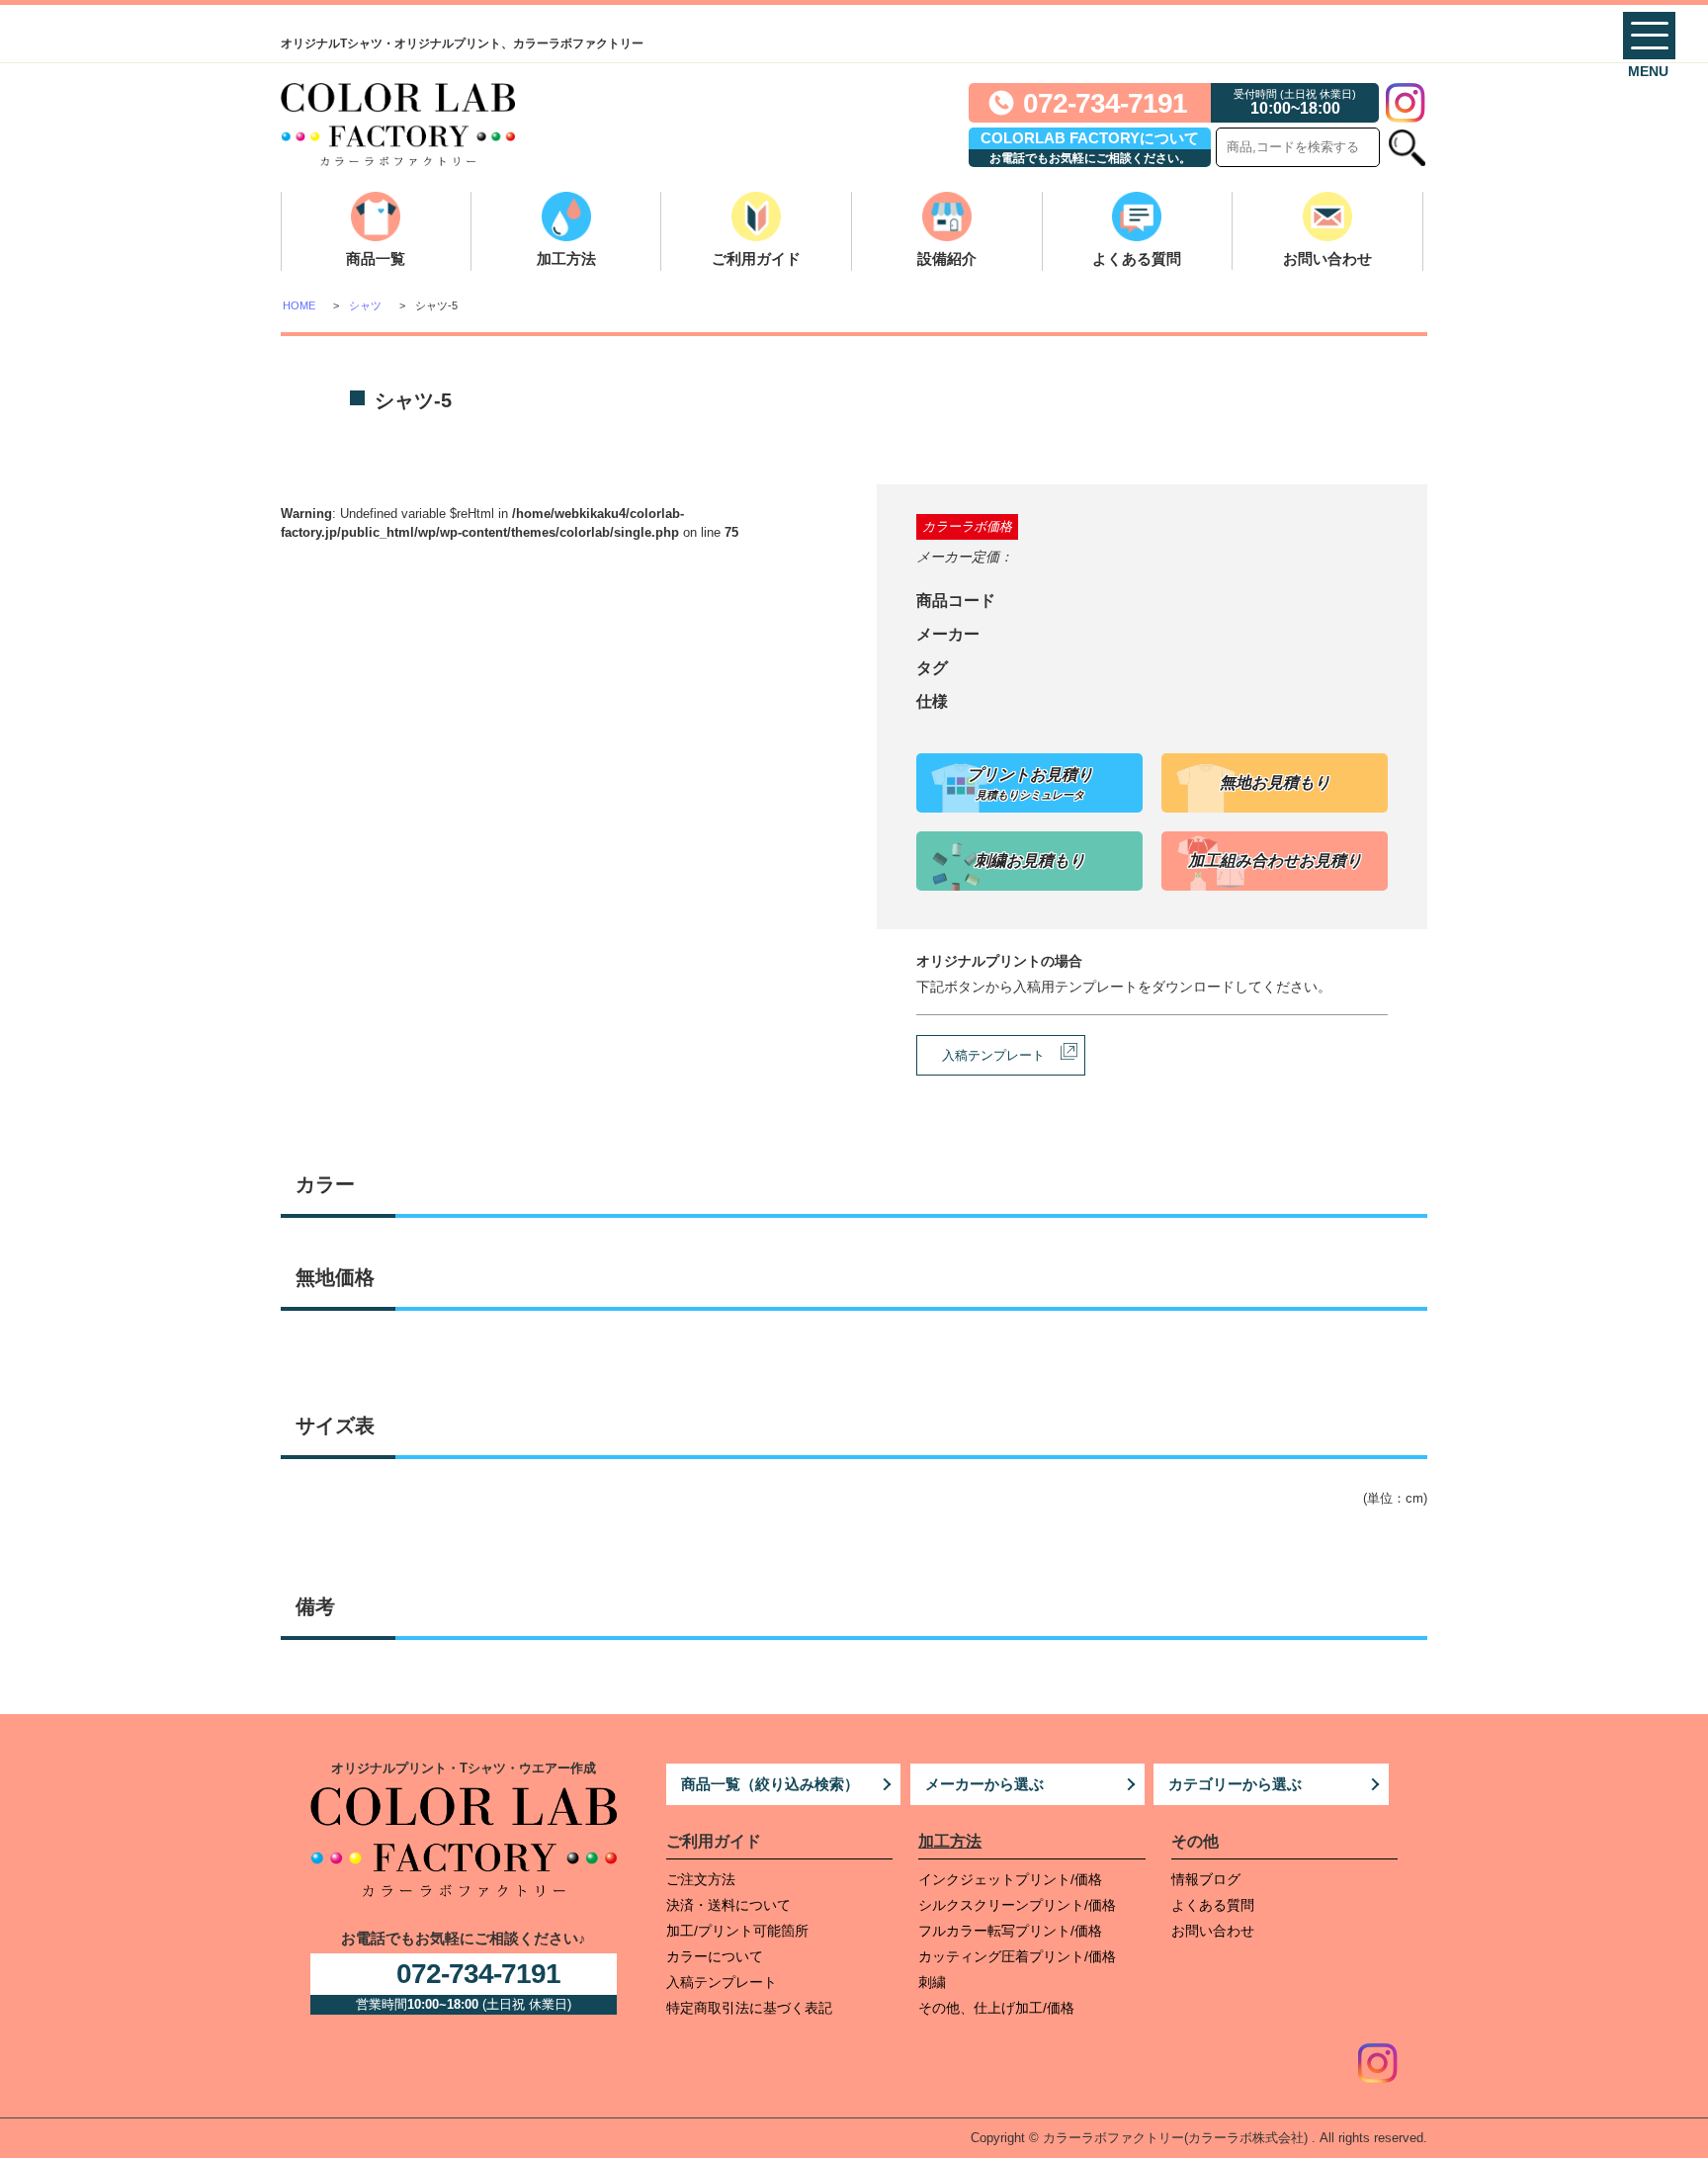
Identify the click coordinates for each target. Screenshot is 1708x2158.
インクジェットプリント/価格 (1010, 1879)
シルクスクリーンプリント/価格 (1017, 1905)
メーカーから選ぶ (984, 1784)
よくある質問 (1137, 259)
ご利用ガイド (756, 259)
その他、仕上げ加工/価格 (996, 2008)
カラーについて (715, 1956)
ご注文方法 (701, 1879)
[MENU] (1650, 36)
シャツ (365, 305)
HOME (299, 305)
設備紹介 (947, 259)
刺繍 (932, 1982)
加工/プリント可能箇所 (737, 1931)
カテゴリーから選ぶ (1235, 1784)
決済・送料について (728, 1905)
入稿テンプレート (993, 1055)
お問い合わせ (1327, 259)
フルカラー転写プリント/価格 (1010, 1931)
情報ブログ (1206, 1879)
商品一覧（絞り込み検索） (770, 1784)
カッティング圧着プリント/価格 (1017, 1956)
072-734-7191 (1105, 103)
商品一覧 (376, 259)
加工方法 (566, 259)
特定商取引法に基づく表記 (749, 2008)
